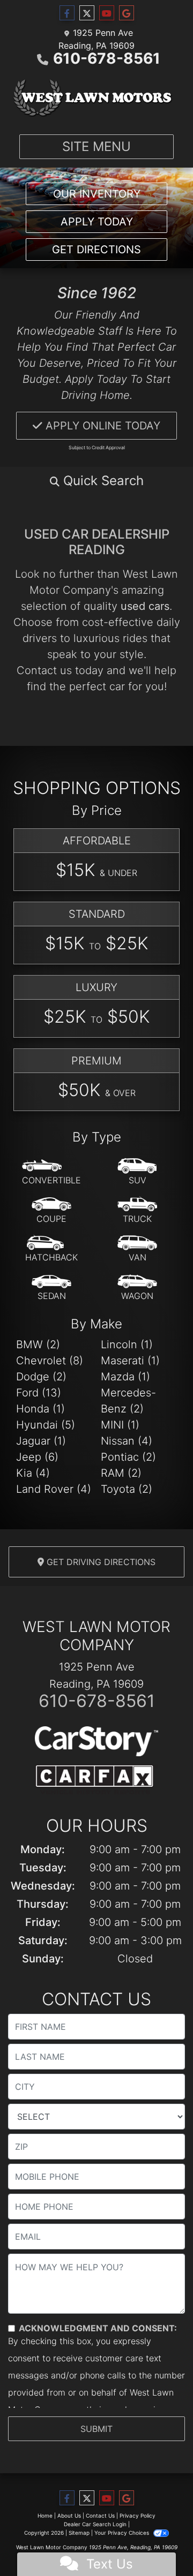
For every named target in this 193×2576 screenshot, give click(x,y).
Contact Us (100, 2515)
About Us (69, 2515)
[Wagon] (137, 1288)
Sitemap (79, 2533)
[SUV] (137, 1172)
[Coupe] (51, 1211)
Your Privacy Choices (123, 2533)
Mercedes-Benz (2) (128, 1401)
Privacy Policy (138, 2515)
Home (45, 2515)
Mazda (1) (125, 1377)
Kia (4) (33, 1473)
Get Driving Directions (100, 1562)
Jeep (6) (37, 1457)
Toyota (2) (127, 1489)
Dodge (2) (41, 1377)
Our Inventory (97, 194)
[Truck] (137, 1211)
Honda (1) (40, 1409)
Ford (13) (39, 1393)
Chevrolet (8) (50, 1361)
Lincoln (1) (127, 1344)
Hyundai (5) (46, 1425)
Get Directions (96, 250)
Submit (96, 2429)
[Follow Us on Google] (127, 13)
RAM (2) (121, 1473)
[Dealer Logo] (96, 98)
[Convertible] (51, 1172)
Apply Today (97, 222)
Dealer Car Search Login (95, 2524)
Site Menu (96, 146)
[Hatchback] (51, 1249)
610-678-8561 (107, 58)
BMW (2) (38, 1344)
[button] (96, 481)
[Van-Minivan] (137, 1249)
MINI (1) (120, 1425)
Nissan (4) (127, 1441)
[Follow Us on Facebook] (67, 13)
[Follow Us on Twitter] (87, 13)
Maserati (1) (130, 1361)
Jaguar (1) (41, 1441)
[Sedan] (51, 1288)
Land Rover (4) (54, 1489)
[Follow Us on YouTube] (107, 13)
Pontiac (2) (128, 1457)
